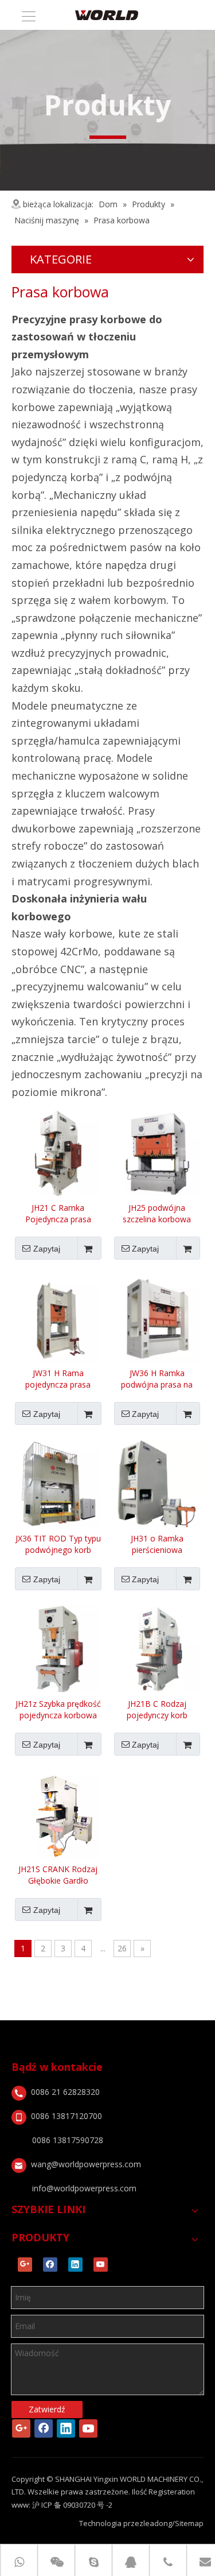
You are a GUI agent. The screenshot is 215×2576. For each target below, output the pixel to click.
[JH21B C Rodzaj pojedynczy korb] (157, 1649)
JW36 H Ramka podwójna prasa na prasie (157, 1379)
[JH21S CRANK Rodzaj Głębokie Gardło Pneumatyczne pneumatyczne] (58, 1814)
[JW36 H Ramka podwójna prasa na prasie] (157, 1318)
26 (122, 1948)
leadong (158, 2523)
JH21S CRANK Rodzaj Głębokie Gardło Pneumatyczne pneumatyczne (58, 1875)
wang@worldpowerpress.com (86, 2164)
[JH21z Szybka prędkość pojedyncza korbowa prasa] (58, 1649)
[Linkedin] (75, 2265)
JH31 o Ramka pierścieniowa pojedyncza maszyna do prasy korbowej (157, 1544)
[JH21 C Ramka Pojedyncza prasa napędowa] (58, 1153)
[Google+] (25, 2265)
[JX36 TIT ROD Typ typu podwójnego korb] (58, 1483)
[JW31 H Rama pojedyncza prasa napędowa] (58, 1318)
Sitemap (189, 2523)
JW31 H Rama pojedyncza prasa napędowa (58, 1379)
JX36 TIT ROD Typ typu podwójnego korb (58, 1544)
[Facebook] (50, 2265)
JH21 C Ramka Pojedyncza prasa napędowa (58, 1214)
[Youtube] (101, 2265)
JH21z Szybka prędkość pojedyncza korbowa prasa (58, 1710)
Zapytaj (47, 1249)
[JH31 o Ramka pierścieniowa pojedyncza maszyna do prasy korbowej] (157, 1483)
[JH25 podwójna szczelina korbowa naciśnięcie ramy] (157, 1153)
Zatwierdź (47, 2409)
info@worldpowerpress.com (84, 2188)
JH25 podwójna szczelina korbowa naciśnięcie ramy (157, 1214)
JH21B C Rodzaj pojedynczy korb (157, 1709)
